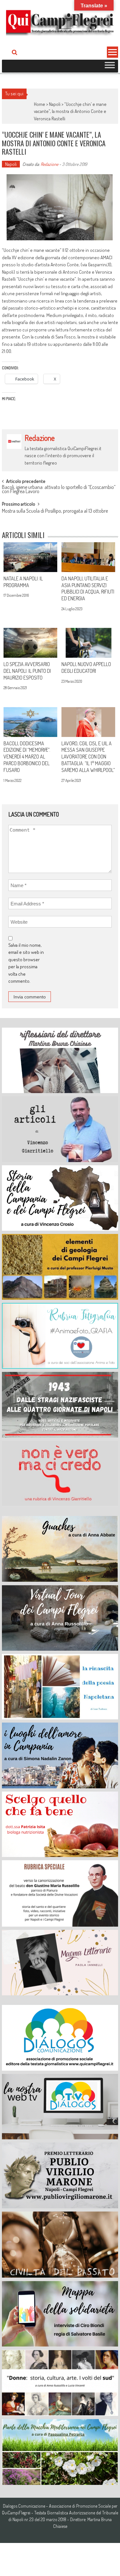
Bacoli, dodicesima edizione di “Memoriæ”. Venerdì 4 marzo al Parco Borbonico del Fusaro (27, 757)
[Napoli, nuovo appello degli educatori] (88, 643)
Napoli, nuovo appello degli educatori (86, 668)
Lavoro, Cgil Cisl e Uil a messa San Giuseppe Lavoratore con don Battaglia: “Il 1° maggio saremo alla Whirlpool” (88, 757)
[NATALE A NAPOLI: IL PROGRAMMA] (30, 557)
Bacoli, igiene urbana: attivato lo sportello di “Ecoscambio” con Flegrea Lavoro (59, 490)
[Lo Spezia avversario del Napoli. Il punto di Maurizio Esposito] (30, 643)
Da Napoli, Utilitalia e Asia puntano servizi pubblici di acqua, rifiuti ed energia (88, 588)
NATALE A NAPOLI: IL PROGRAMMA (23, 582)
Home (40, 104)
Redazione (49, 164)
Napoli (55, 104)
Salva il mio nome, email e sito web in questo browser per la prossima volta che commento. (26, 963)
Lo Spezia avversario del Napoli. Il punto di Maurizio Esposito (27, 671)
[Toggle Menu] (110, 66)
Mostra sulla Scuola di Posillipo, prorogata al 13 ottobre (55, 511)
